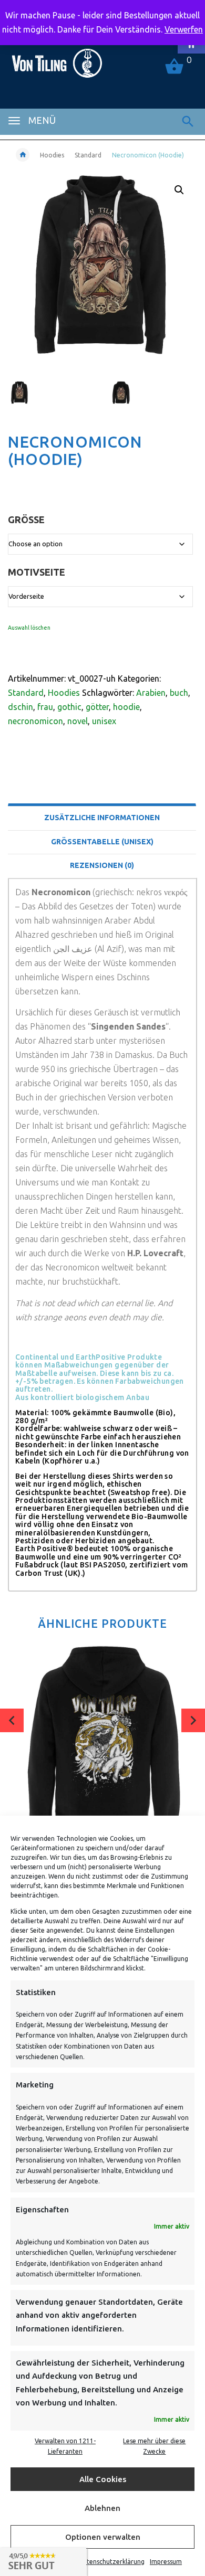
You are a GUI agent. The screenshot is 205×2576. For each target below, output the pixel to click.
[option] (52, 397)
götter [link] (97, 707)
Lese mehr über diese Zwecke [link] (154, 2446)
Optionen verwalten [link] (103, 2537)
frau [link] (45, 707)
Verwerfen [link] (184, 29)
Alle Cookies (103, 2479)
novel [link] (78, 721)
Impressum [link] (166, 2562)
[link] (57, 59)
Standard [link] (88, 155)
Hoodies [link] (52, 155)
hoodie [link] (126, 707)
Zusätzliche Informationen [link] (102, 818)
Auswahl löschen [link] (29, 628)
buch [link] (179, 693)
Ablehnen (102, 2508)
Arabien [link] (151, 693)
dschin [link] (20, 707)
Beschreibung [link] (102, 791)
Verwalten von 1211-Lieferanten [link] (65, 2446)
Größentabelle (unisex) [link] (102, 842)
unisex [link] (104, 721)
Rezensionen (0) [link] (102, 865)
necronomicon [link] (35, 721)
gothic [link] (69, 707)
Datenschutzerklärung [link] (111, 2562)
